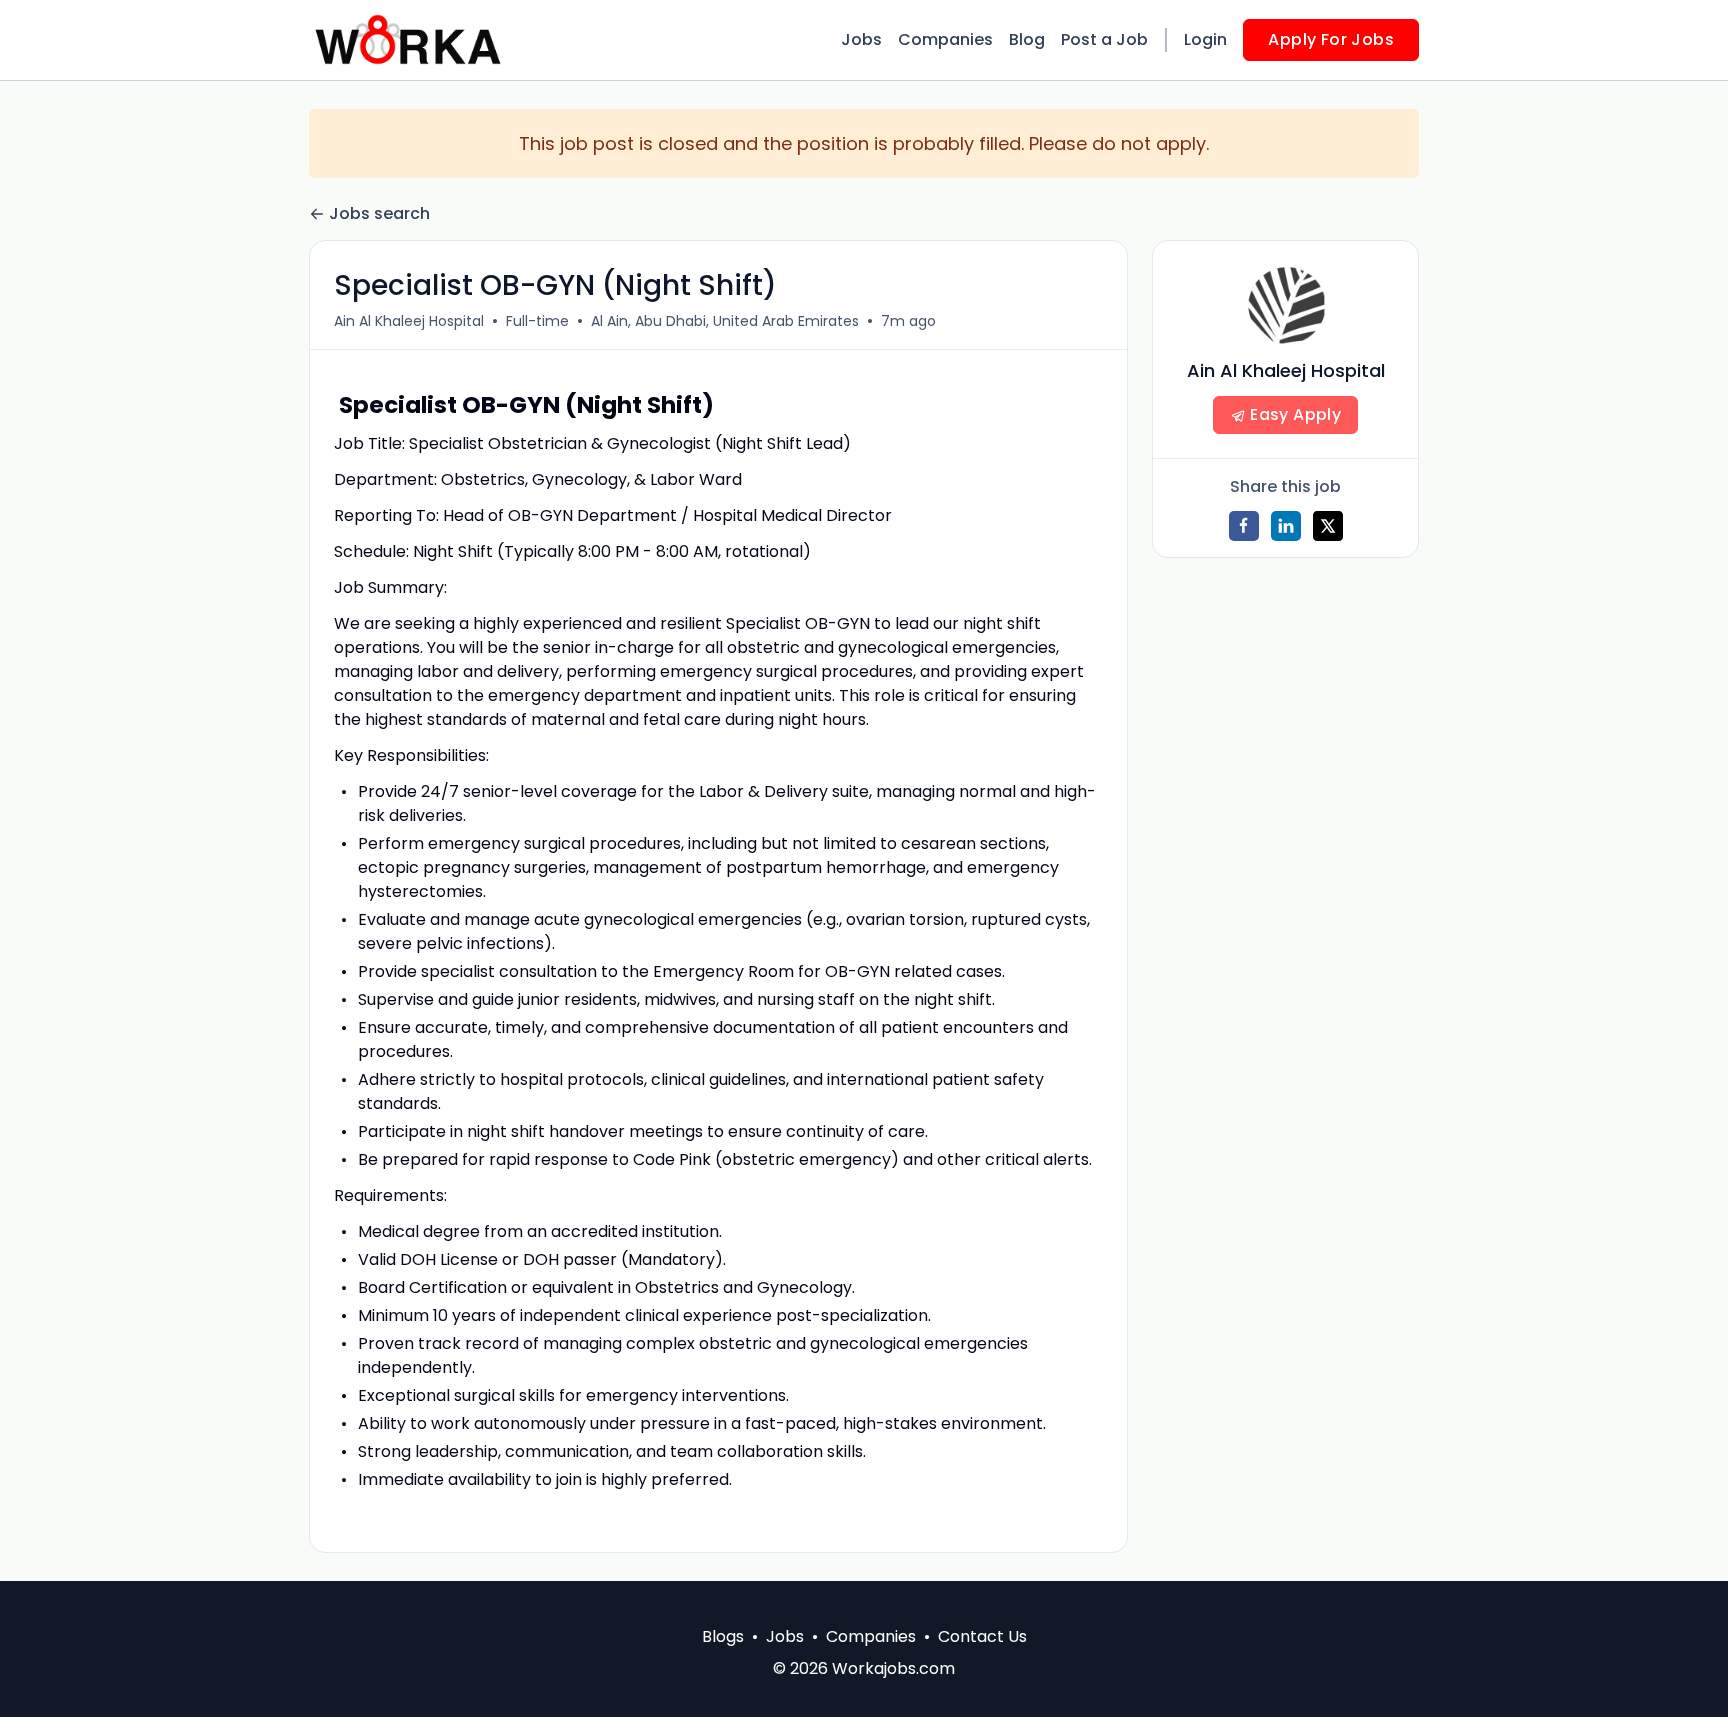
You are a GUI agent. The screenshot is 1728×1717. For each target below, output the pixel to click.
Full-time (537, 321)
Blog (1027, 39)
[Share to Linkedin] (1286, 526)
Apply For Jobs (1331, 39)
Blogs (723, 1636)
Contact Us (982, 1636)
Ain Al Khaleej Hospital (409, 321)
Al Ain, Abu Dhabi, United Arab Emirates (725, 321)
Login (1205, 39)
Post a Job (1104, 39)
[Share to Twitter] (1328, 526)
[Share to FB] (1244, 526)
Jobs (861, 39)
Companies (945, 39)
